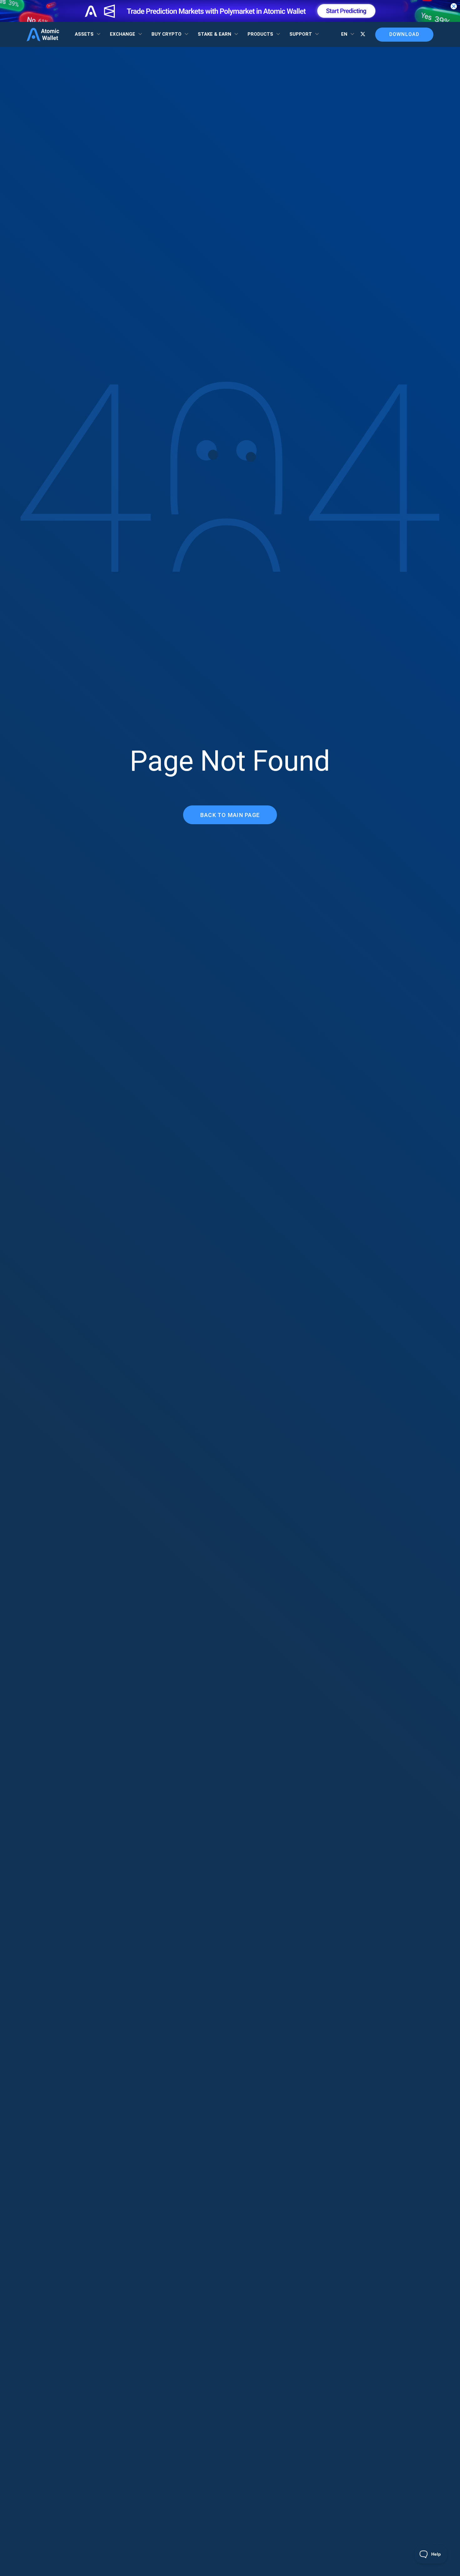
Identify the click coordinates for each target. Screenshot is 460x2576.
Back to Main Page (230, 815)
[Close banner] (454, 6)
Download (404, 34)
